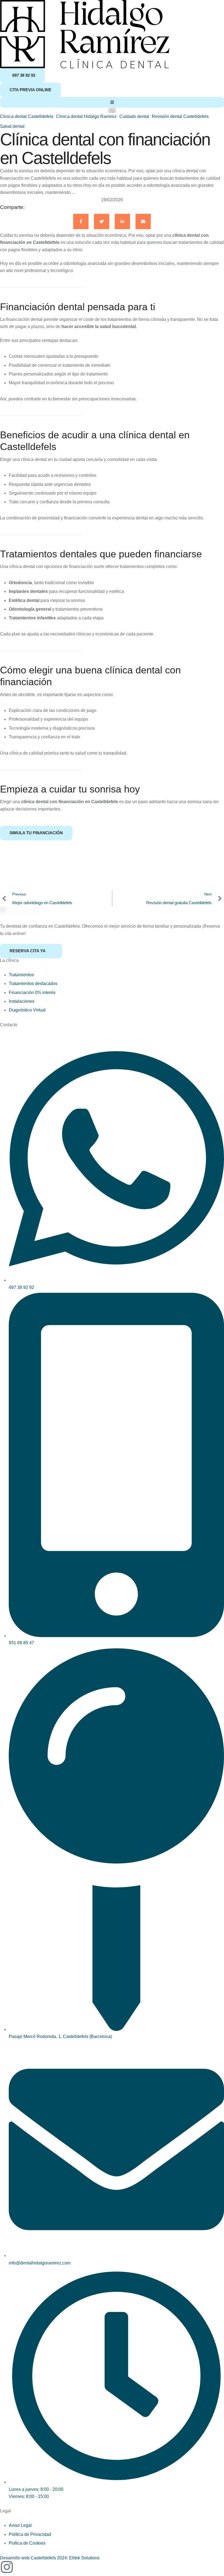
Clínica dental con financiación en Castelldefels (105, 149)
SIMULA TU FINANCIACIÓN (36, 833)
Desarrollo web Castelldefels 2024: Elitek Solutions (50, 2558)
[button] (22, 76)
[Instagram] (7, 2567)
